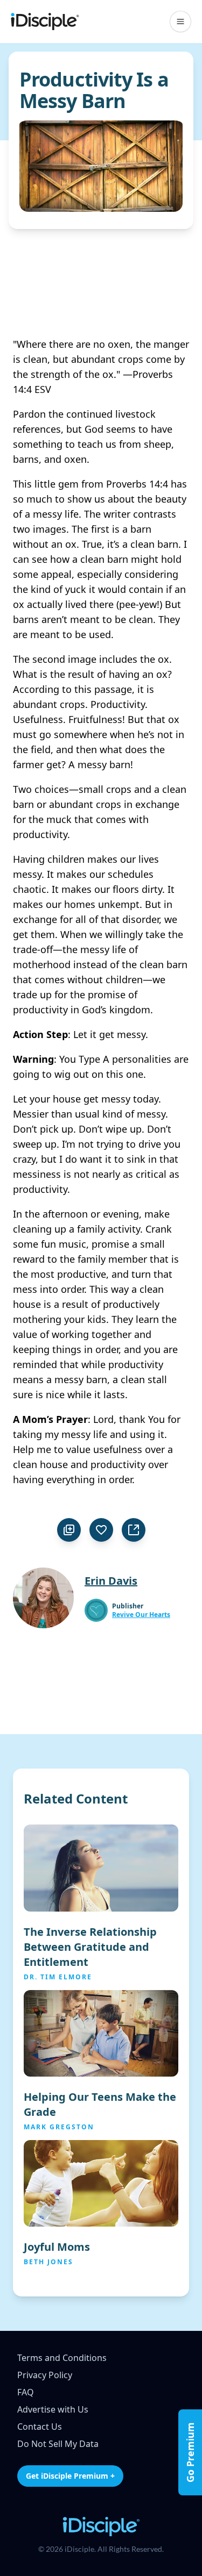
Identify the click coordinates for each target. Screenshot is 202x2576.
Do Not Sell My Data (58, 2444)
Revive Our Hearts (141, 1615)
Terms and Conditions (62, 2358)
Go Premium (190, 2452)
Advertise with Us (53, 2409)
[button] (180, 22)
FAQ (26, 2392)
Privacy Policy (45, 2375)
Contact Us (40, 2427)
